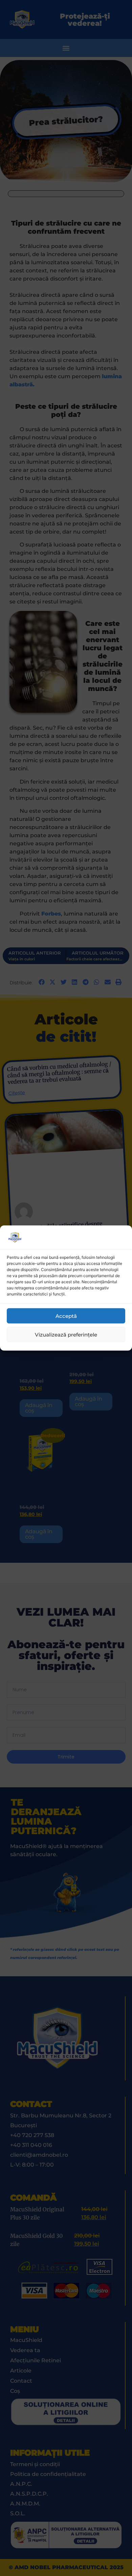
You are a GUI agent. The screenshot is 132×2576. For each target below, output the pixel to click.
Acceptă (66, 1316)
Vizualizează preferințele (66, 1334)
